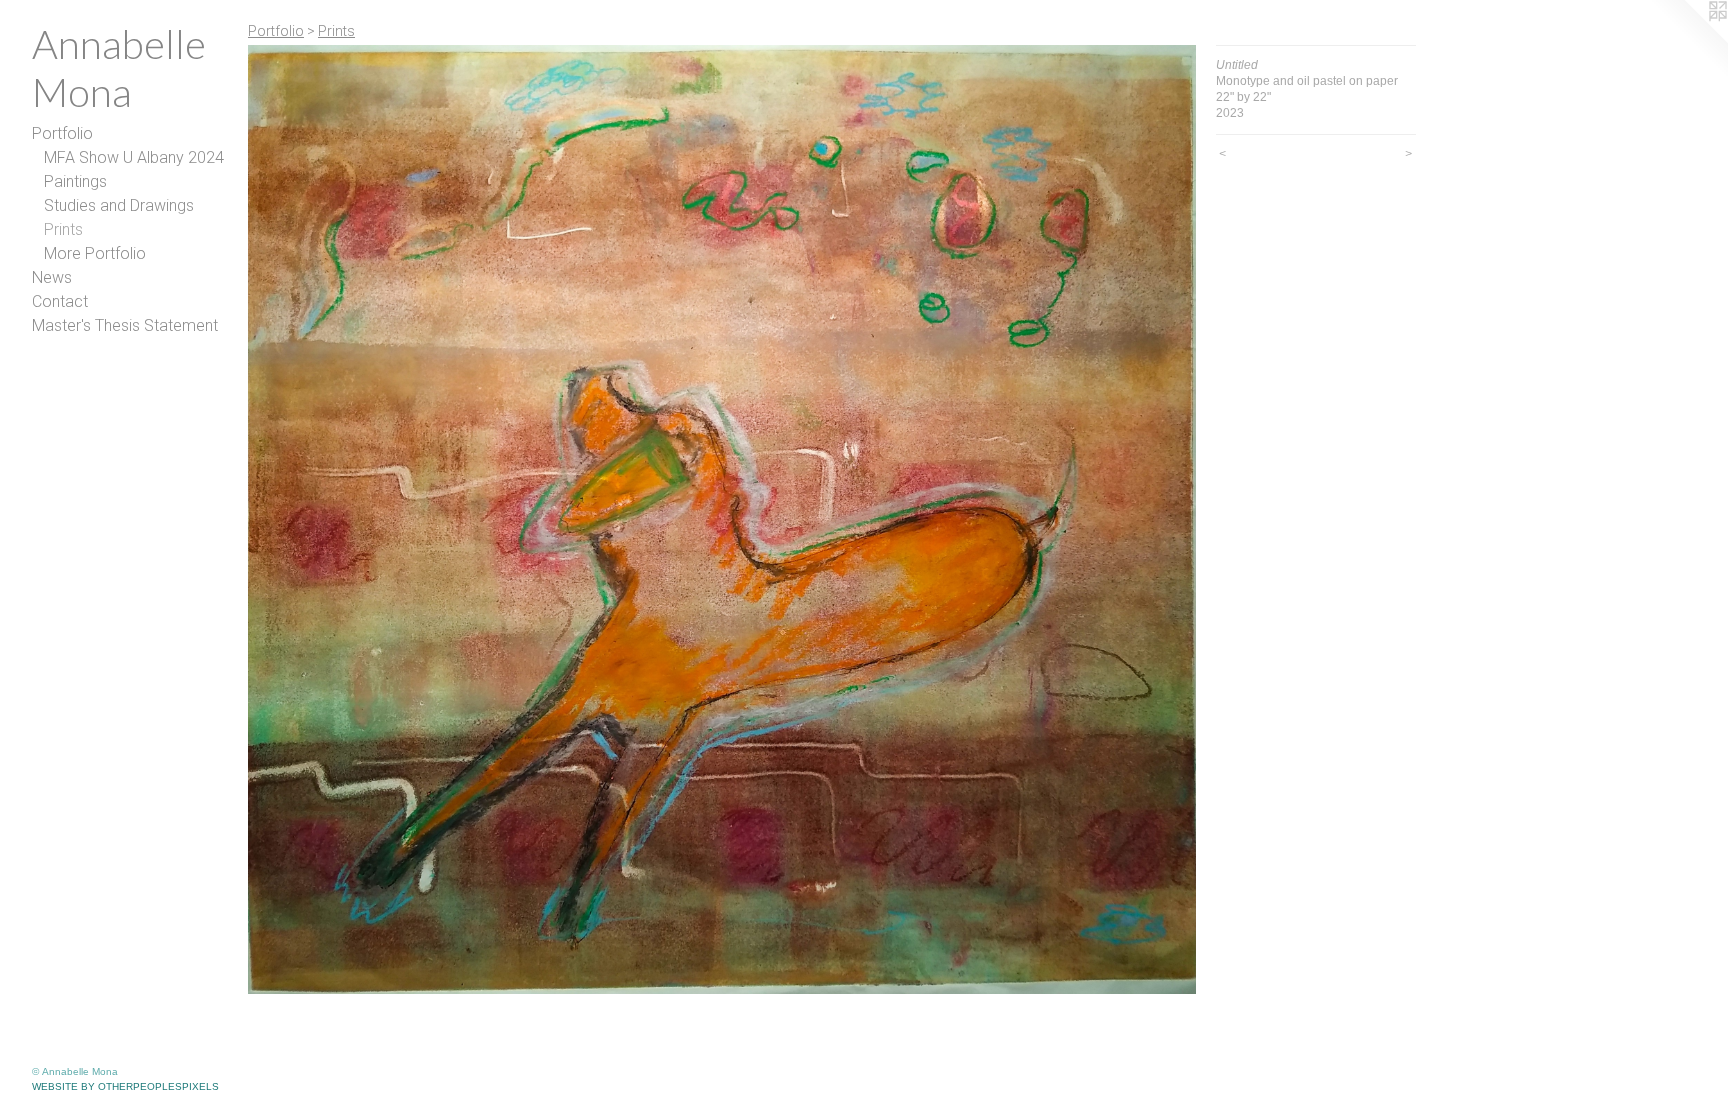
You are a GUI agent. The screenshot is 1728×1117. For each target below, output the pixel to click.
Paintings (75, 181)
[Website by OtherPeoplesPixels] (1688, 40)
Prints (63, 229)
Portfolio (62, 133)
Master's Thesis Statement (125, 325)
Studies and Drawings (119, 205)
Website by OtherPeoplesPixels (125, 1086)
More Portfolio (95, 253)
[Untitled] (722, 519)
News (52, 277)
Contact (60, 301)
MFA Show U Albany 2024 (134, 157)
